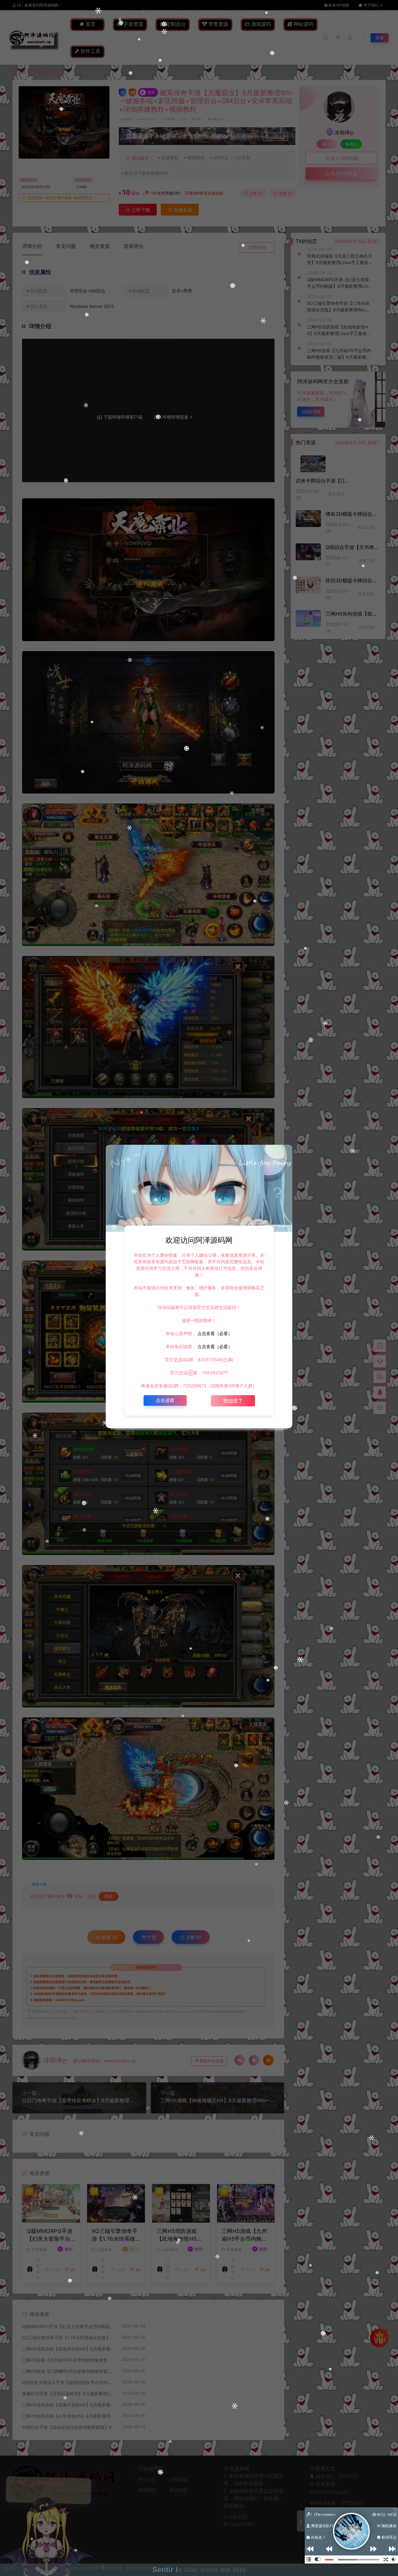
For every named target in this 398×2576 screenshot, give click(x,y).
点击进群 (165, 1400)
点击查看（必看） (214, 1333)
